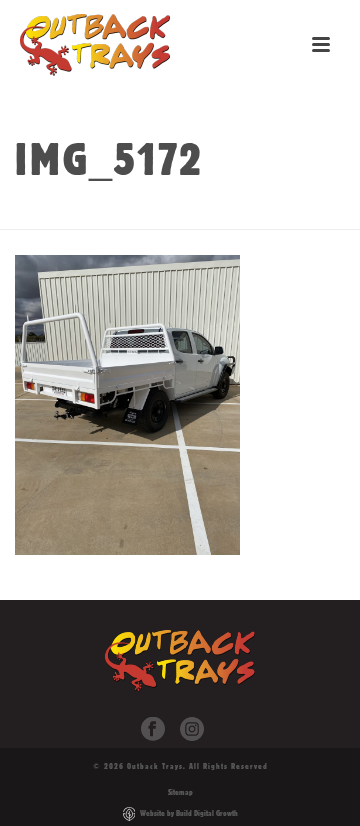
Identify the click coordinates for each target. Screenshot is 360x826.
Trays (137, 215)
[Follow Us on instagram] (192, 730)
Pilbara (195, 215)
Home (88, 215)
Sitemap (180, 792)
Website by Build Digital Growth (189, 813)
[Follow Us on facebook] (153, 730)
